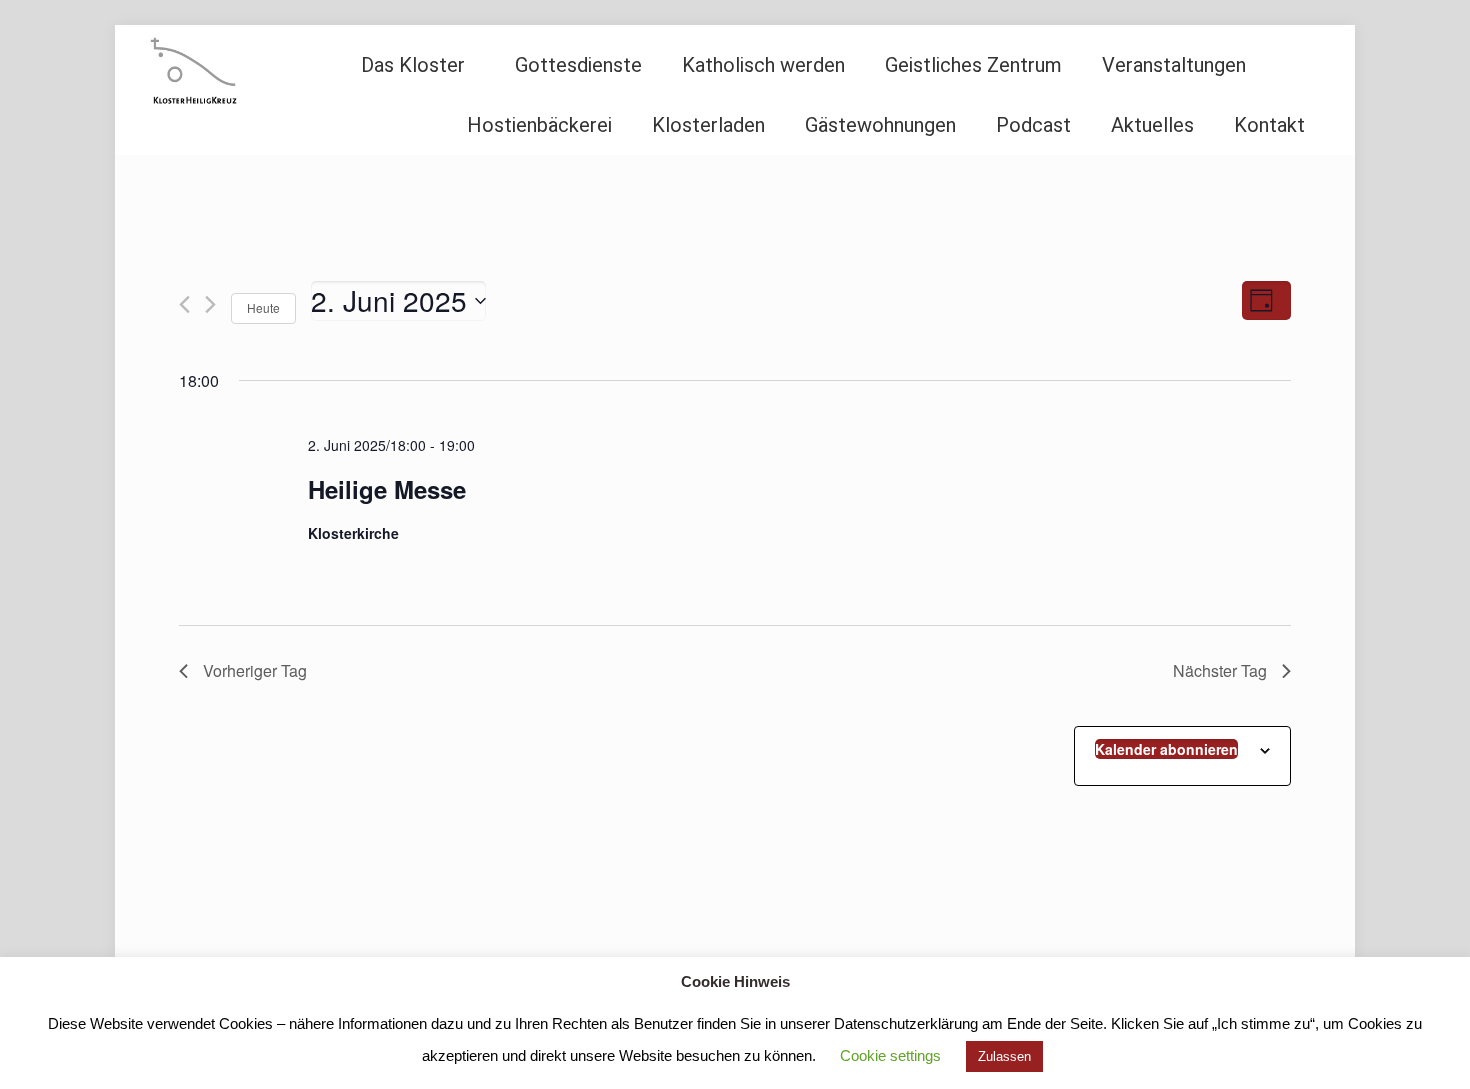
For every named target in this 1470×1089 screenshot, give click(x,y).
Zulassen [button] (1004, 1056)
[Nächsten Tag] (210, 304)
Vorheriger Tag (255, 670)
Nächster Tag (1220, 670)
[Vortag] (184, 304)
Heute (263, 307)
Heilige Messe (387, 489)
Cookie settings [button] (890, 1055)
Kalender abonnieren (1166, 749)
